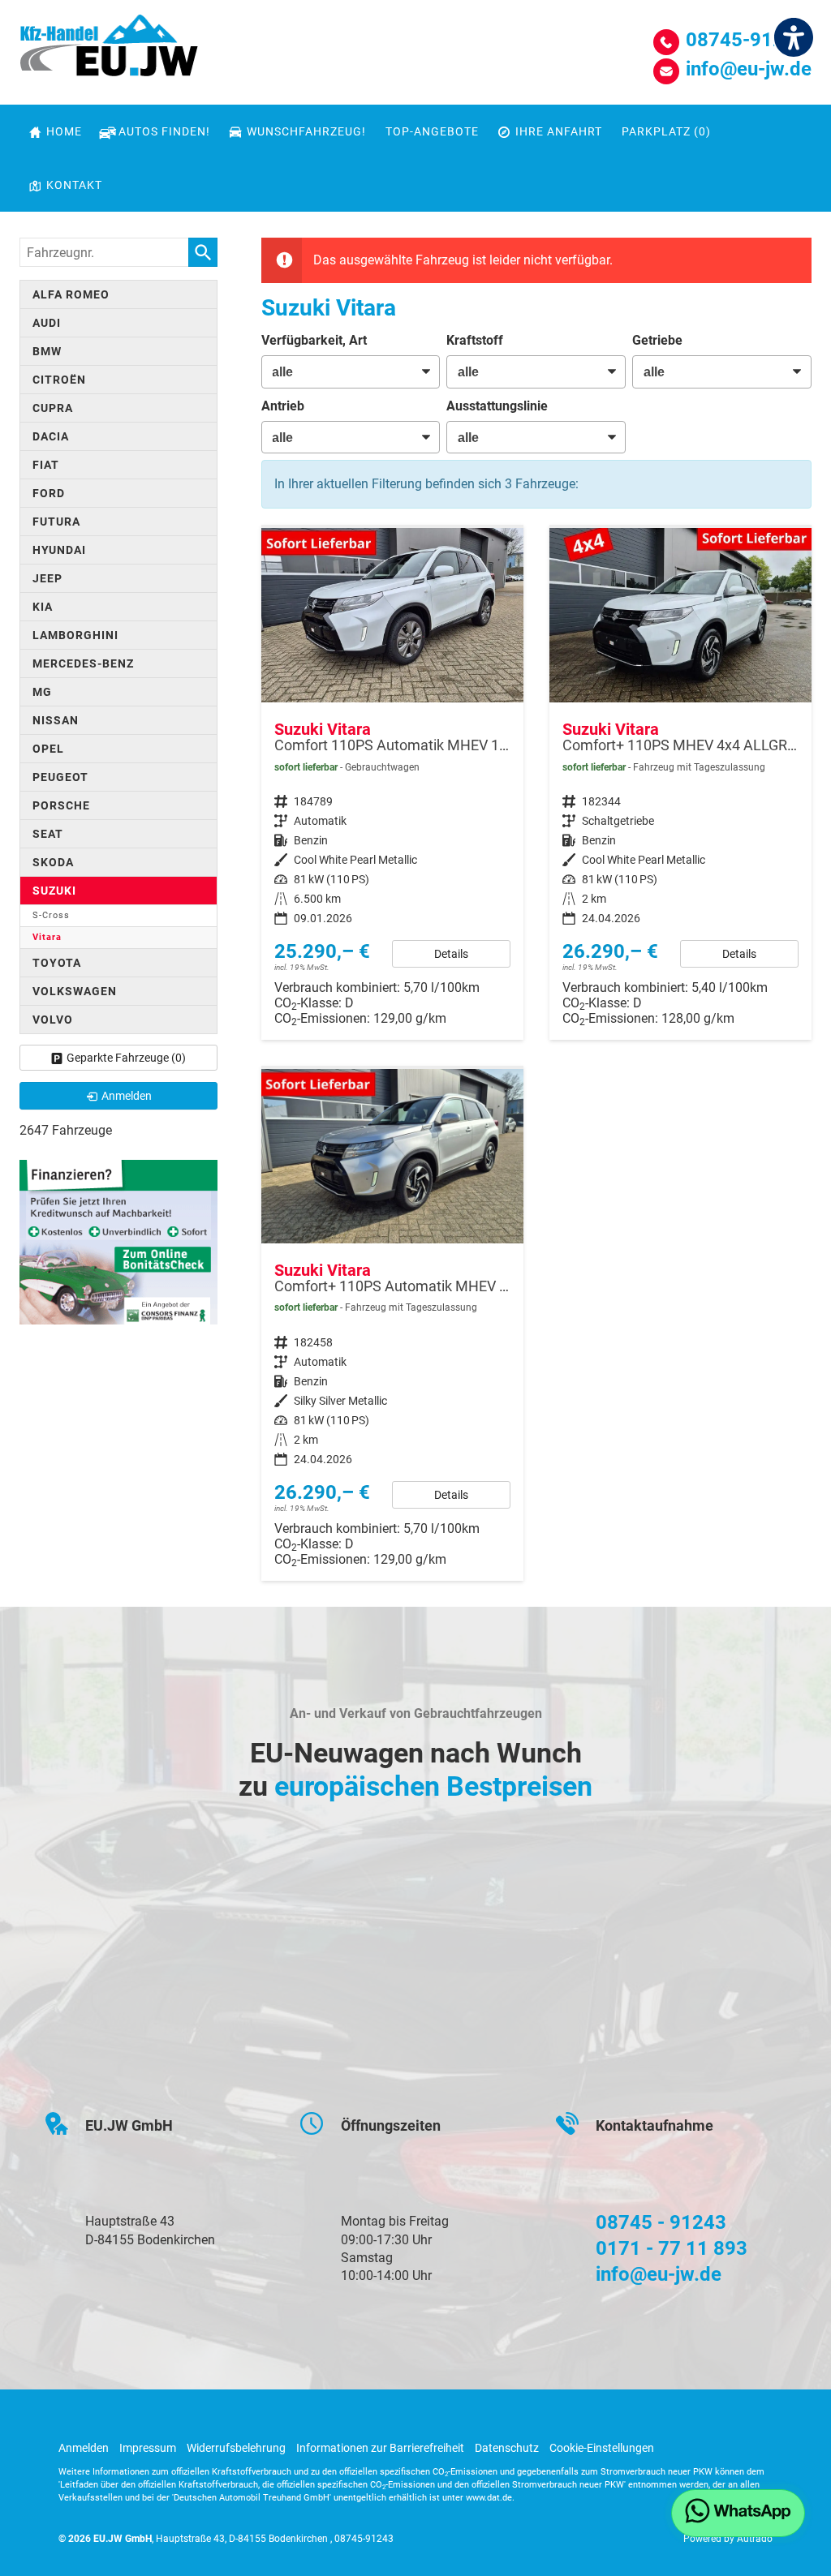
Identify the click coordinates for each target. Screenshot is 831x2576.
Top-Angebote (432, 131)
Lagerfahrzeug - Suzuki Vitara (680, 784)
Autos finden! (164, 131)
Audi (47, 323)
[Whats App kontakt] (738, 2513)
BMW (47, 351)
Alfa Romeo (71, 294)
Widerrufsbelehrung (236, 2448)
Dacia (51, 436)
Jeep (47, 578)
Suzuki (54, 891)
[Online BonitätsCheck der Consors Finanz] (118, 1241)
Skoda (53, 862)
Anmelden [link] (127, 1096)
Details (451, 954)
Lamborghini (75, 635)
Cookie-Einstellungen (602, 2448)
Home (64, 131)
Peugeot (60, 777)
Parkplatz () (666, 131)
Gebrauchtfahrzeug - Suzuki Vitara (392, 784)
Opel (48, 749)
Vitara (47, 937)
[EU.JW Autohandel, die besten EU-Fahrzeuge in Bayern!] (109, 51)
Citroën (59, 380)
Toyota (57, 963)
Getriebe (657, 340)
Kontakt (74, 185)
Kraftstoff (475, 340)
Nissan (56, 720)
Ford (49, 493)
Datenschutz (507, 2448)
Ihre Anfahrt (559, 131)
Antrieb (283, 406)
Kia (43, 607)
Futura (56, 522)
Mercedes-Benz (83, 663)
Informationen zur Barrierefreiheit (380, 2448)
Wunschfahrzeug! (306, 131)
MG (42, 692)
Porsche (61, 805)
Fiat (46, 465)
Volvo (53, 1020)
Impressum (148, 2448)
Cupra (53, 408)
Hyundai (59, 550)
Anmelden (84, 2448)
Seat (48, 834)
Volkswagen (75, 991)
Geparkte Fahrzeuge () (126, 1058)
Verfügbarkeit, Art (314, 340)
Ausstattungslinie (497, 406)
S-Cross (51, 915)
